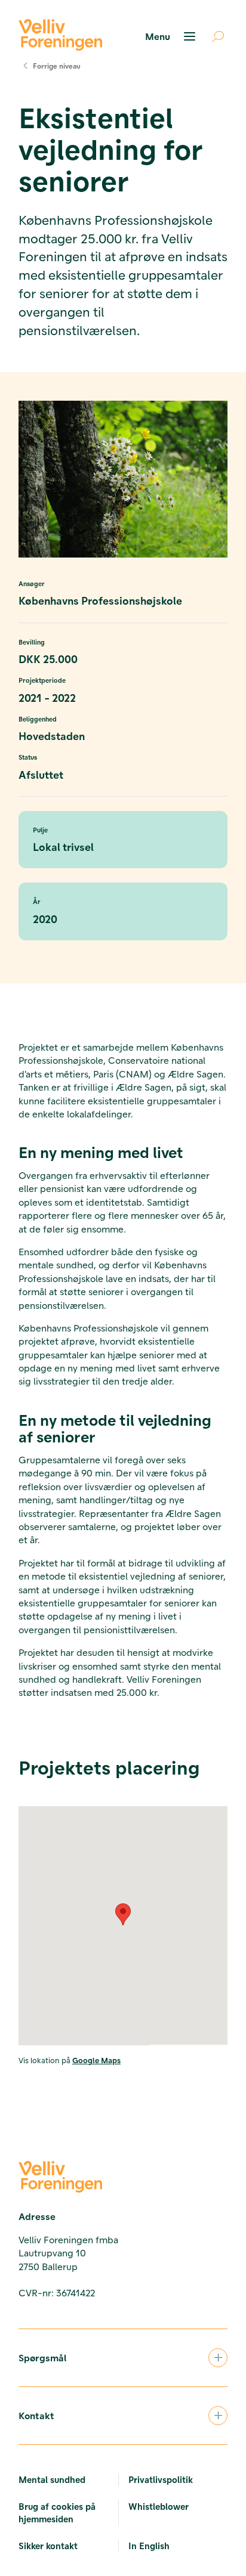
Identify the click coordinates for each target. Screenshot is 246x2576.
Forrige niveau (57, 66)
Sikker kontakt (48, 2546)
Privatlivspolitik (161, 2479)
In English (149, 2546)
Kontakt (36, 2415)
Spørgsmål (42, 2357)
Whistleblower (159, 2506)
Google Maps (96, 2060)
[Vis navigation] (172, 36)
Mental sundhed (52, 2479)
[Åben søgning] (213, 36)
